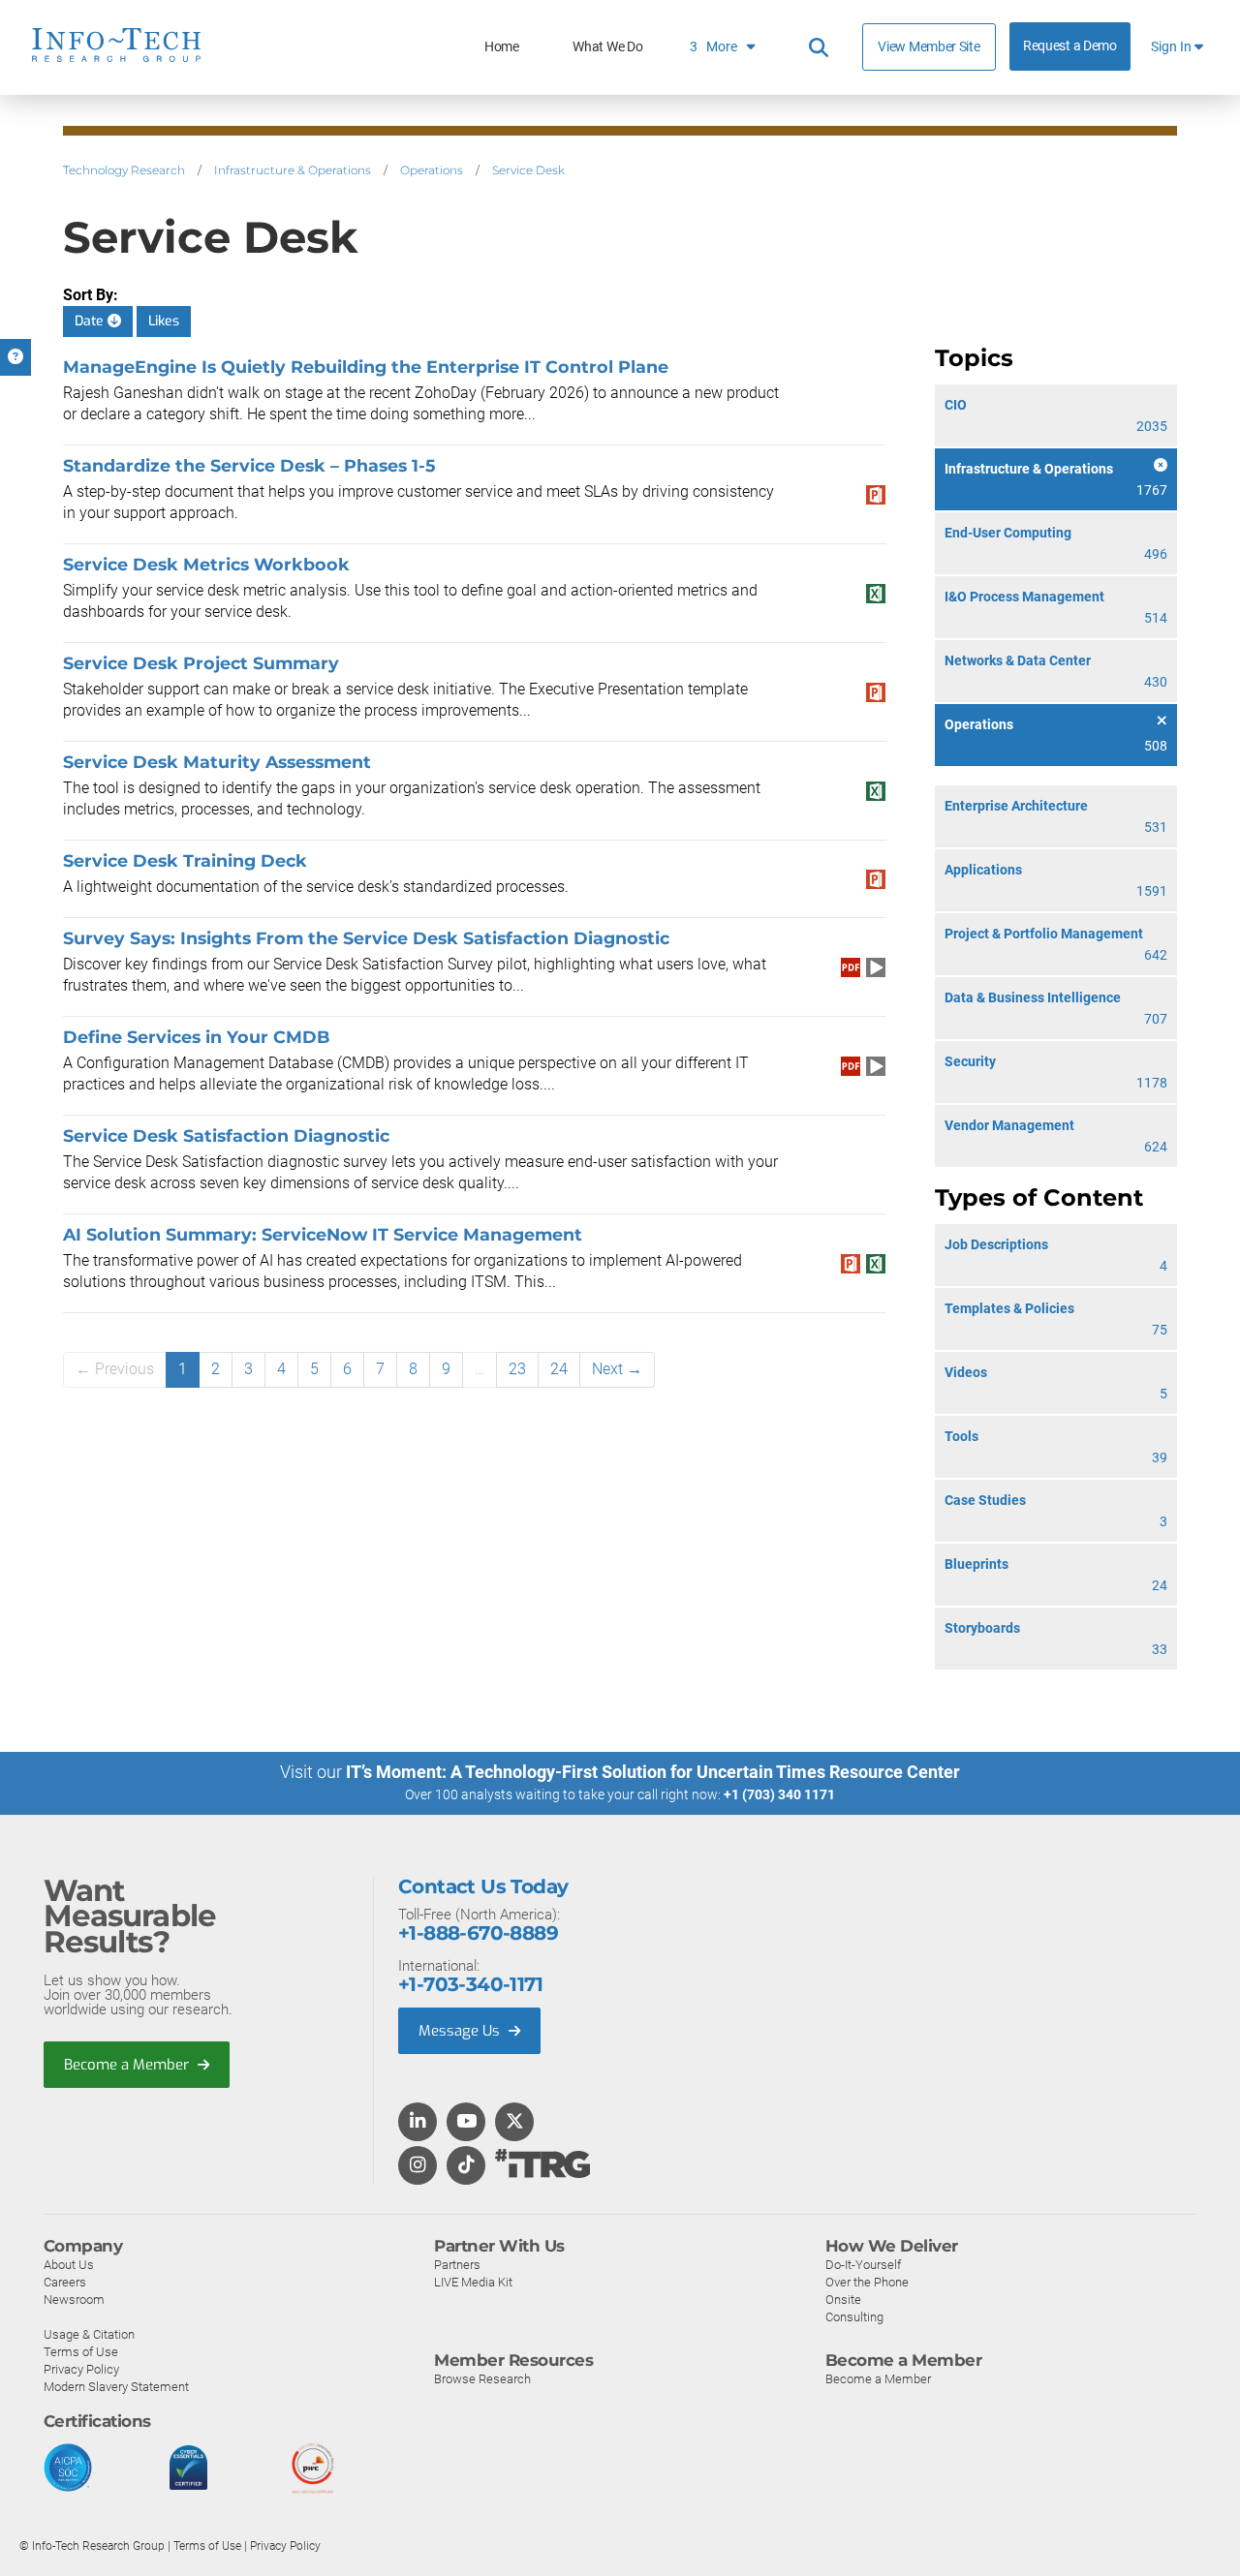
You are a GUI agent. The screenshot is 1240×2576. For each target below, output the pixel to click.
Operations (432, 170)
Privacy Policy (81, 2369)
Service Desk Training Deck (185, 860)
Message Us (461, 2031)
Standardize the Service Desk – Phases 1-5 (249, 465)
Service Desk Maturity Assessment (217, 762)
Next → (617, 1369)
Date (91, 321)
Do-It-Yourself (863, 2265)
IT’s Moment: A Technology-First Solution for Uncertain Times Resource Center (653, 1772)
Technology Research (124, 170)
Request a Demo (1070, 46)
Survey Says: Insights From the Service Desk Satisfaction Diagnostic (366, 938)
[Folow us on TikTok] (466, 2166)
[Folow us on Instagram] (418, 2166)
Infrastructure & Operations (293, 170)
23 (517, 1369)
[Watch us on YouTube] (466, 2123)
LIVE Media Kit (473, 2282)
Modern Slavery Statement (116, 2387)
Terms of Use (81, 2352)
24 (559, 1369)
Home (502, 47)
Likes (164, 321)
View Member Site (929, 46)
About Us (69, 2265)
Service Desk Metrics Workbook (206, 564)
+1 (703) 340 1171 (779, 1794)
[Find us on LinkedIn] (418, 2123)
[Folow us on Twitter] (515, 2123)
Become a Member (128, 2065)
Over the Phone (867, 2282)
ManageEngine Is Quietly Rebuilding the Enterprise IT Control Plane (366, 367)
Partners (457, 2265)
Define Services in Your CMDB (196, 1037)
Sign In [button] (1173, 47)
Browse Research (482, 2379)
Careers (65, 2282)
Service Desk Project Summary (201, 663)
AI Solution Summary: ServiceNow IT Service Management (323, 1234)
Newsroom (74, 2300)
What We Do (607, 47)
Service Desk (528, 170)
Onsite (843, 2300)
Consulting (854, 2317)
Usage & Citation (89, 2334)
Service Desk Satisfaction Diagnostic (226, 1135)
